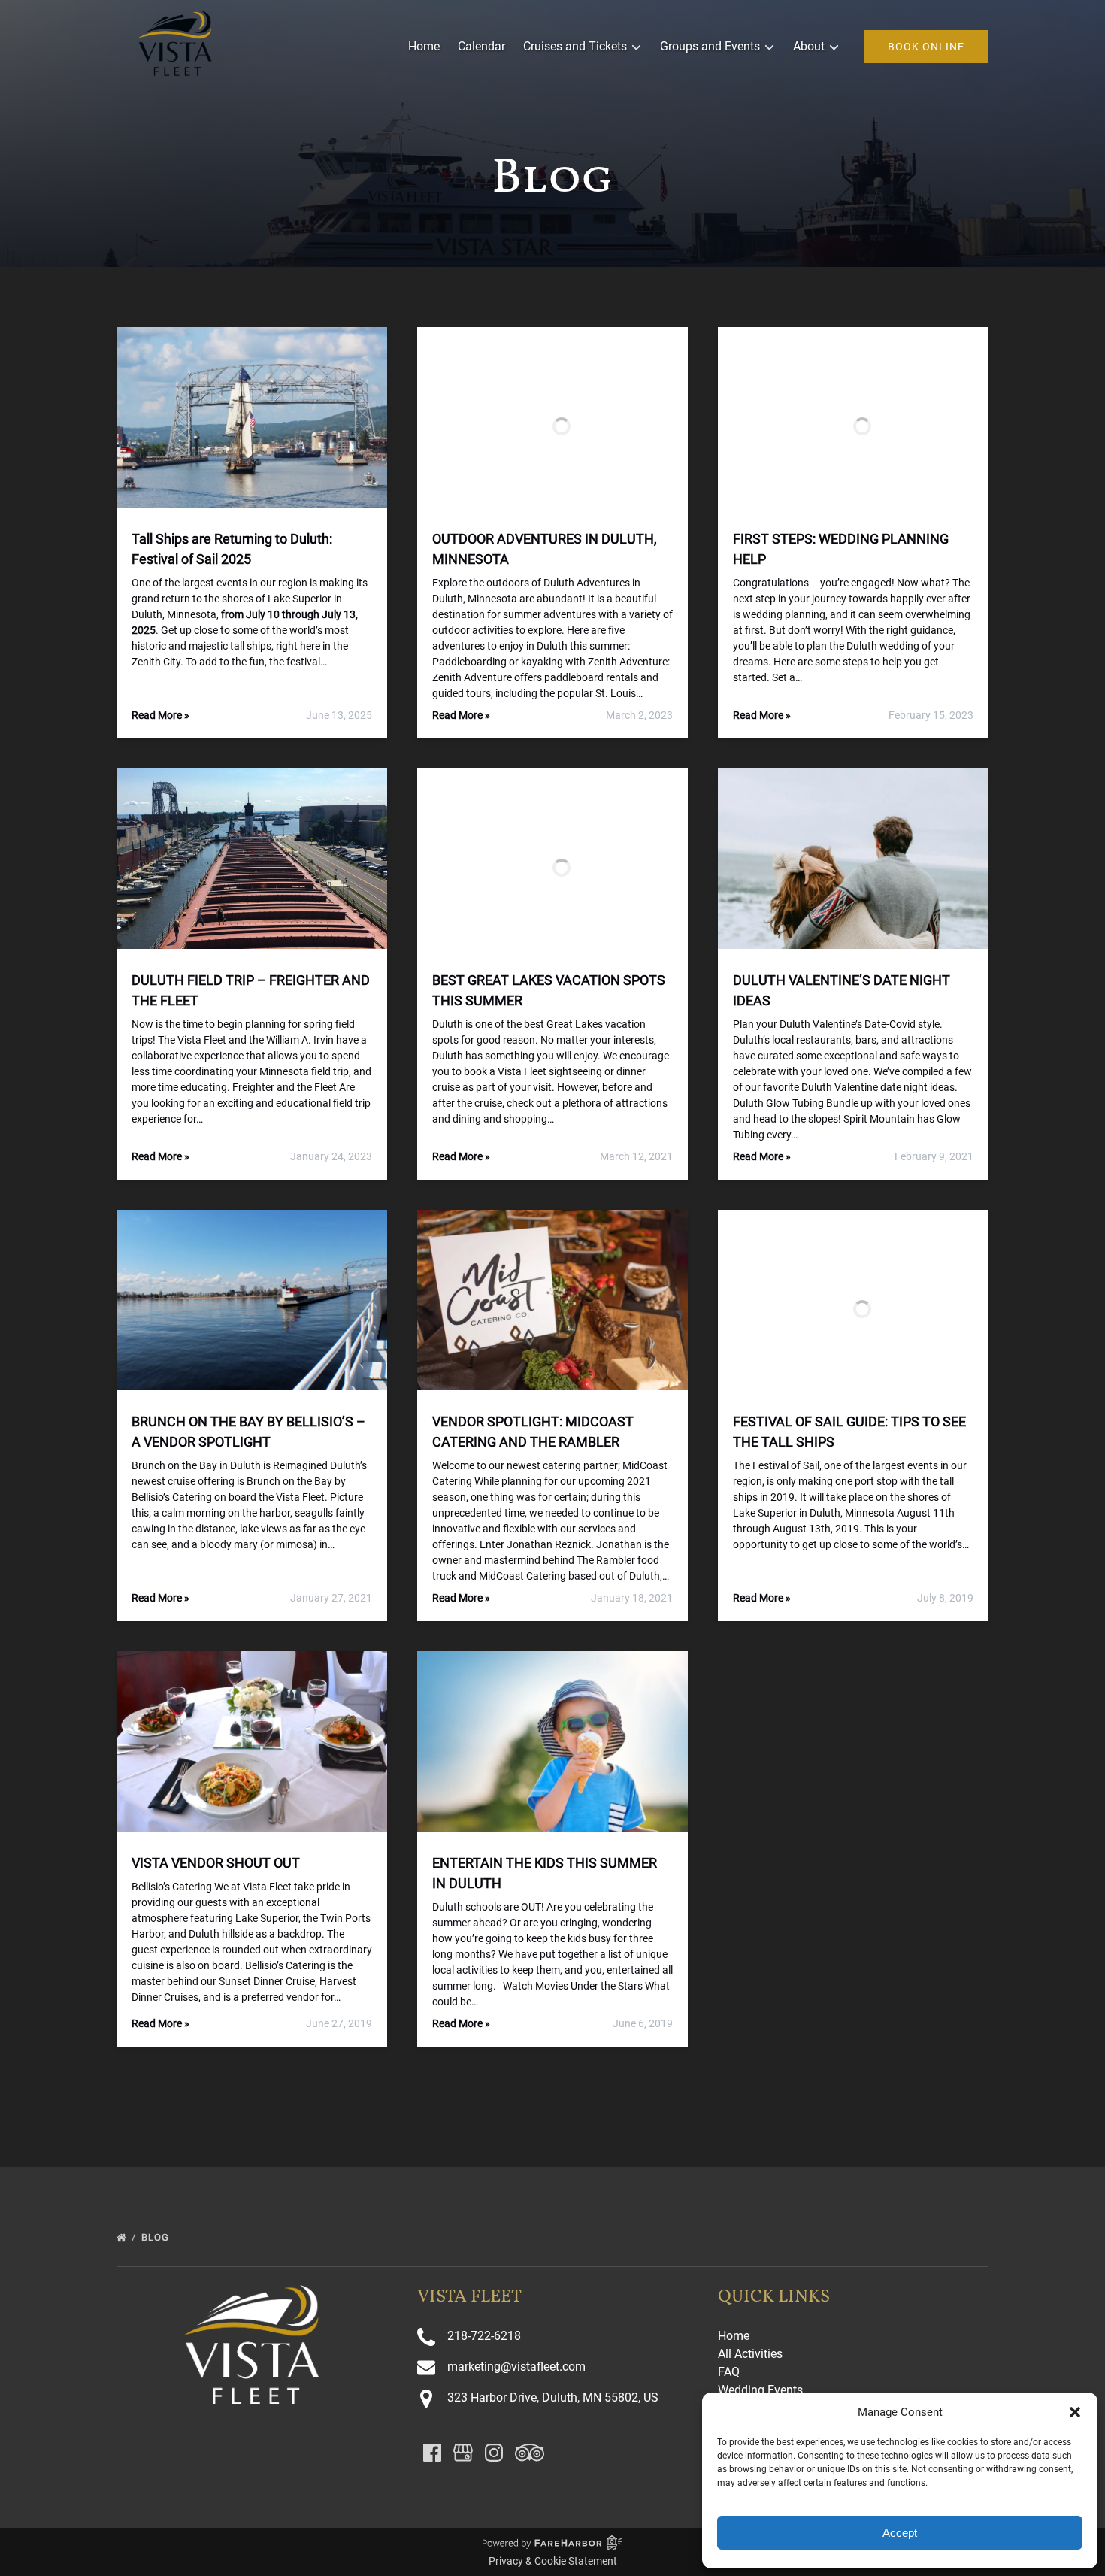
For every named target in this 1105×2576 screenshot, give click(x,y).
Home (424, 46)
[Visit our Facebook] (432, 2453)
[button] (1075, 2412)
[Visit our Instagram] (494, 2453)
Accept (900, 2533)
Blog (157, 2237)
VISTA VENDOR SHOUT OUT (216, 1863)
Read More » (160, 715)
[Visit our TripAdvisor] (530, 2453)
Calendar (481, 46)
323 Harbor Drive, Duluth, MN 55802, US (553, 2397)
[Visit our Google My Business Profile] (463, 2453)
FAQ (729, 2372)
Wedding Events (760, 2390)
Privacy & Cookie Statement (553, 2561)
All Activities (750, 2354)
